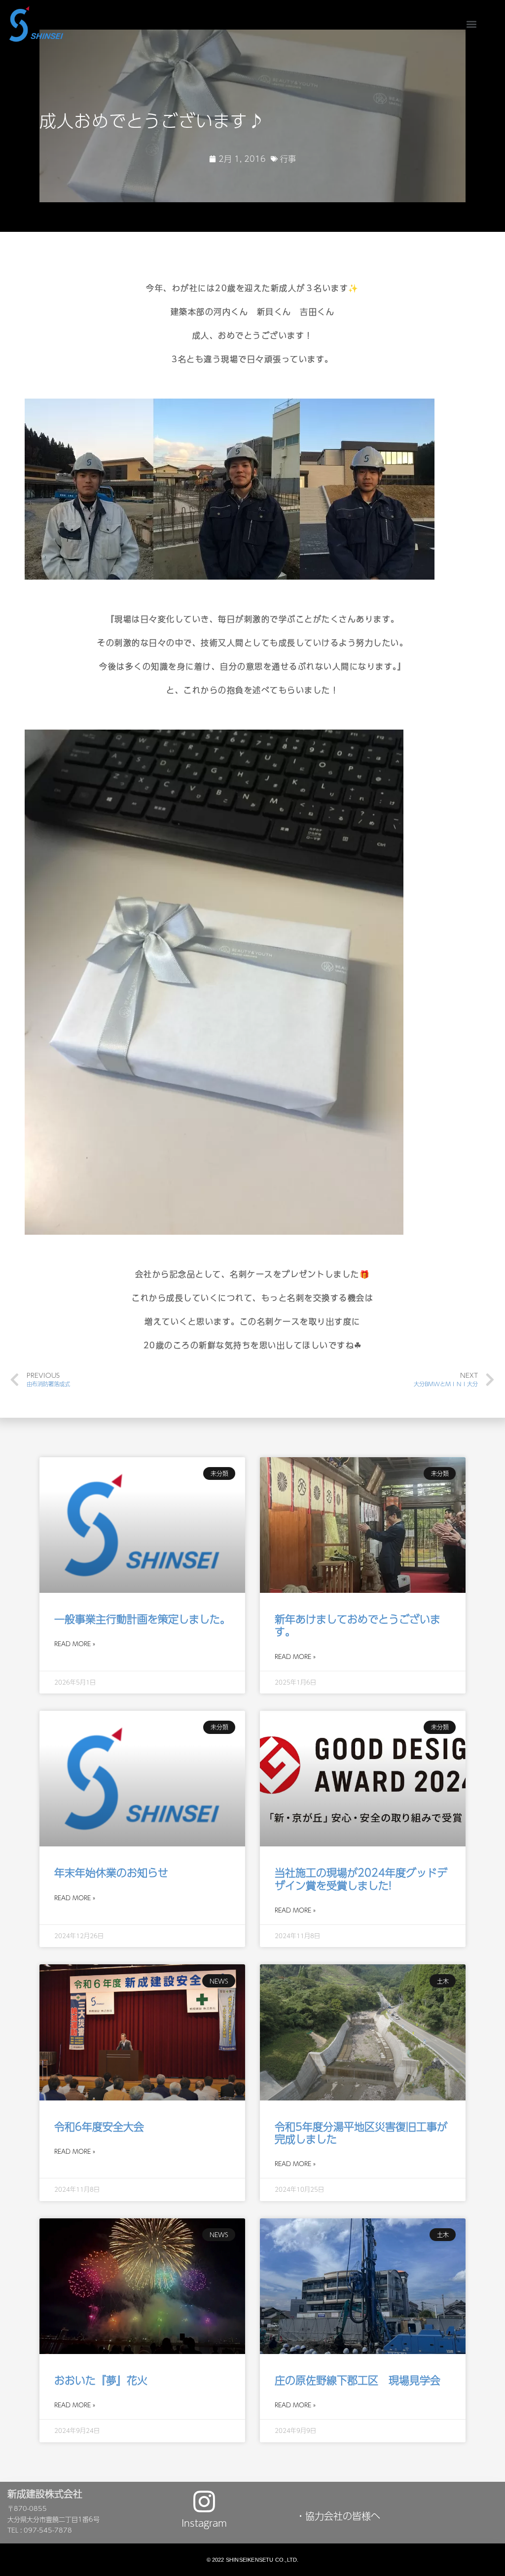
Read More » (75, 1644)
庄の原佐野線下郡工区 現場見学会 (358, 2380)
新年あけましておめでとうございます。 (358, 1625)
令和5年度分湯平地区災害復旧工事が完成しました (361, 2133)
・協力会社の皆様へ (338, 2516)
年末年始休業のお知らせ (111, 1872)
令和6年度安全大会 (99, 2126)
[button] (472, 24)
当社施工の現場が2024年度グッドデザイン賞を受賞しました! (361, 1878)
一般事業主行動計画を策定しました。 (142, 1619)
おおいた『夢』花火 (101, 2380)
